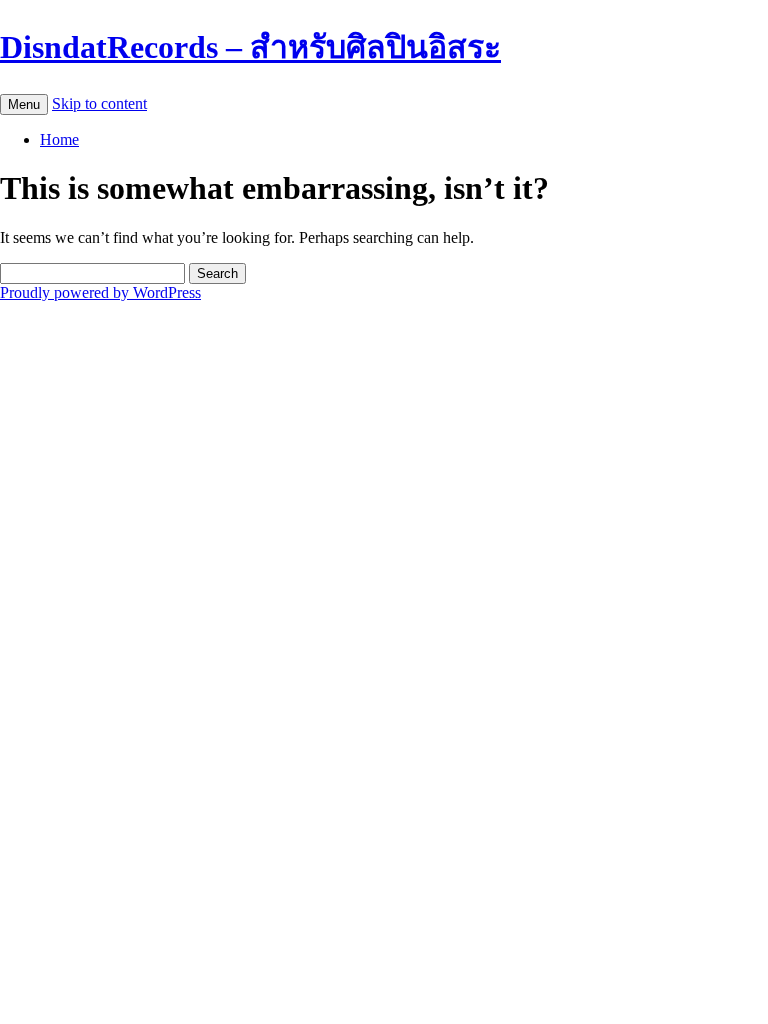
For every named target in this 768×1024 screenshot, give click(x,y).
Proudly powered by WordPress (100, 292)
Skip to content (99, 103)
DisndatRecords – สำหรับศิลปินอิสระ (250, 47)
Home (59, 139)
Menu (24, 104)
